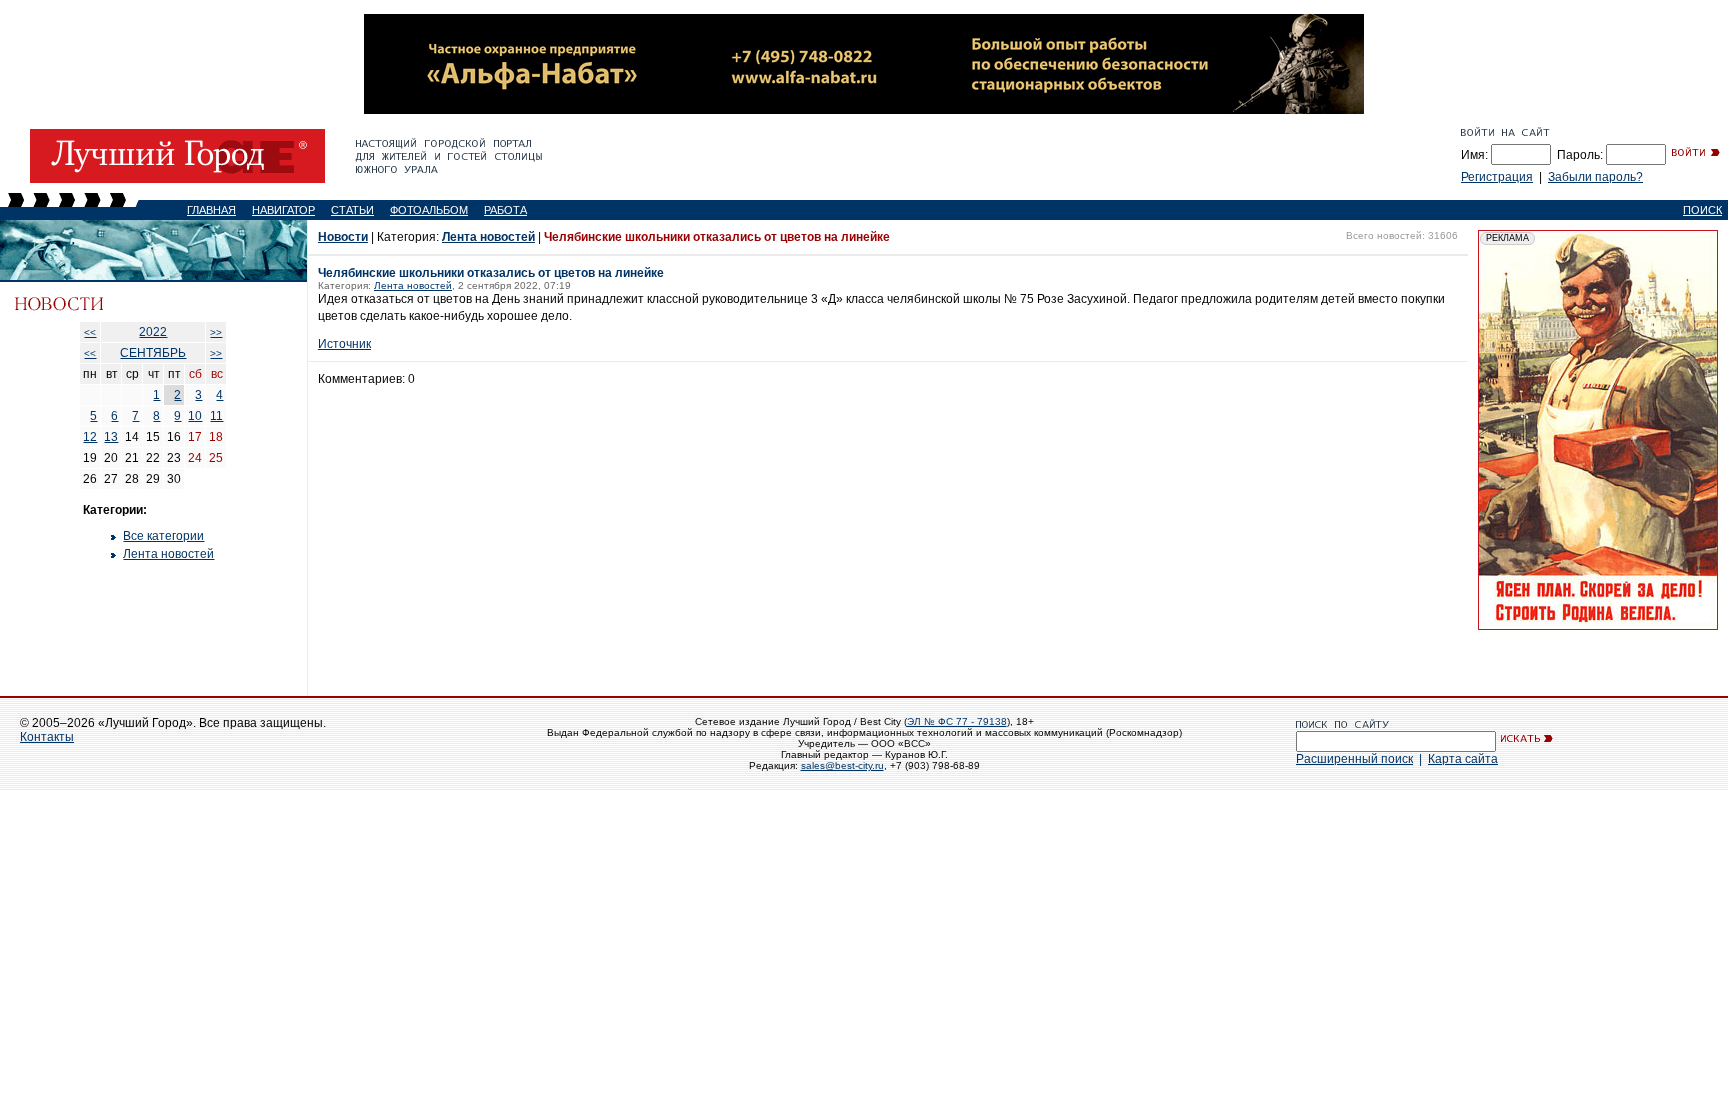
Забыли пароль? (1595, 177)
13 (111, 437)
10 (195, 416)
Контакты (47, 737)
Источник (344, 344)
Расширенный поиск (1354, 759)
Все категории (163, 536)
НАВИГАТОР (283, 210)
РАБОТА (505, 210)
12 (90, 437)
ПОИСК (1702, 210)
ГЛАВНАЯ (211, 210)
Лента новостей (168, 554)
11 (216, 416)
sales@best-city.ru (842, 765)
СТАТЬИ (352, 210)
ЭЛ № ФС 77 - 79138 (957, 721)
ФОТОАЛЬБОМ (429, 210)
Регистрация (1497, 177)
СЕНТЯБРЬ (153, 353)
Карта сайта (1463, 759)
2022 (153, 332)
